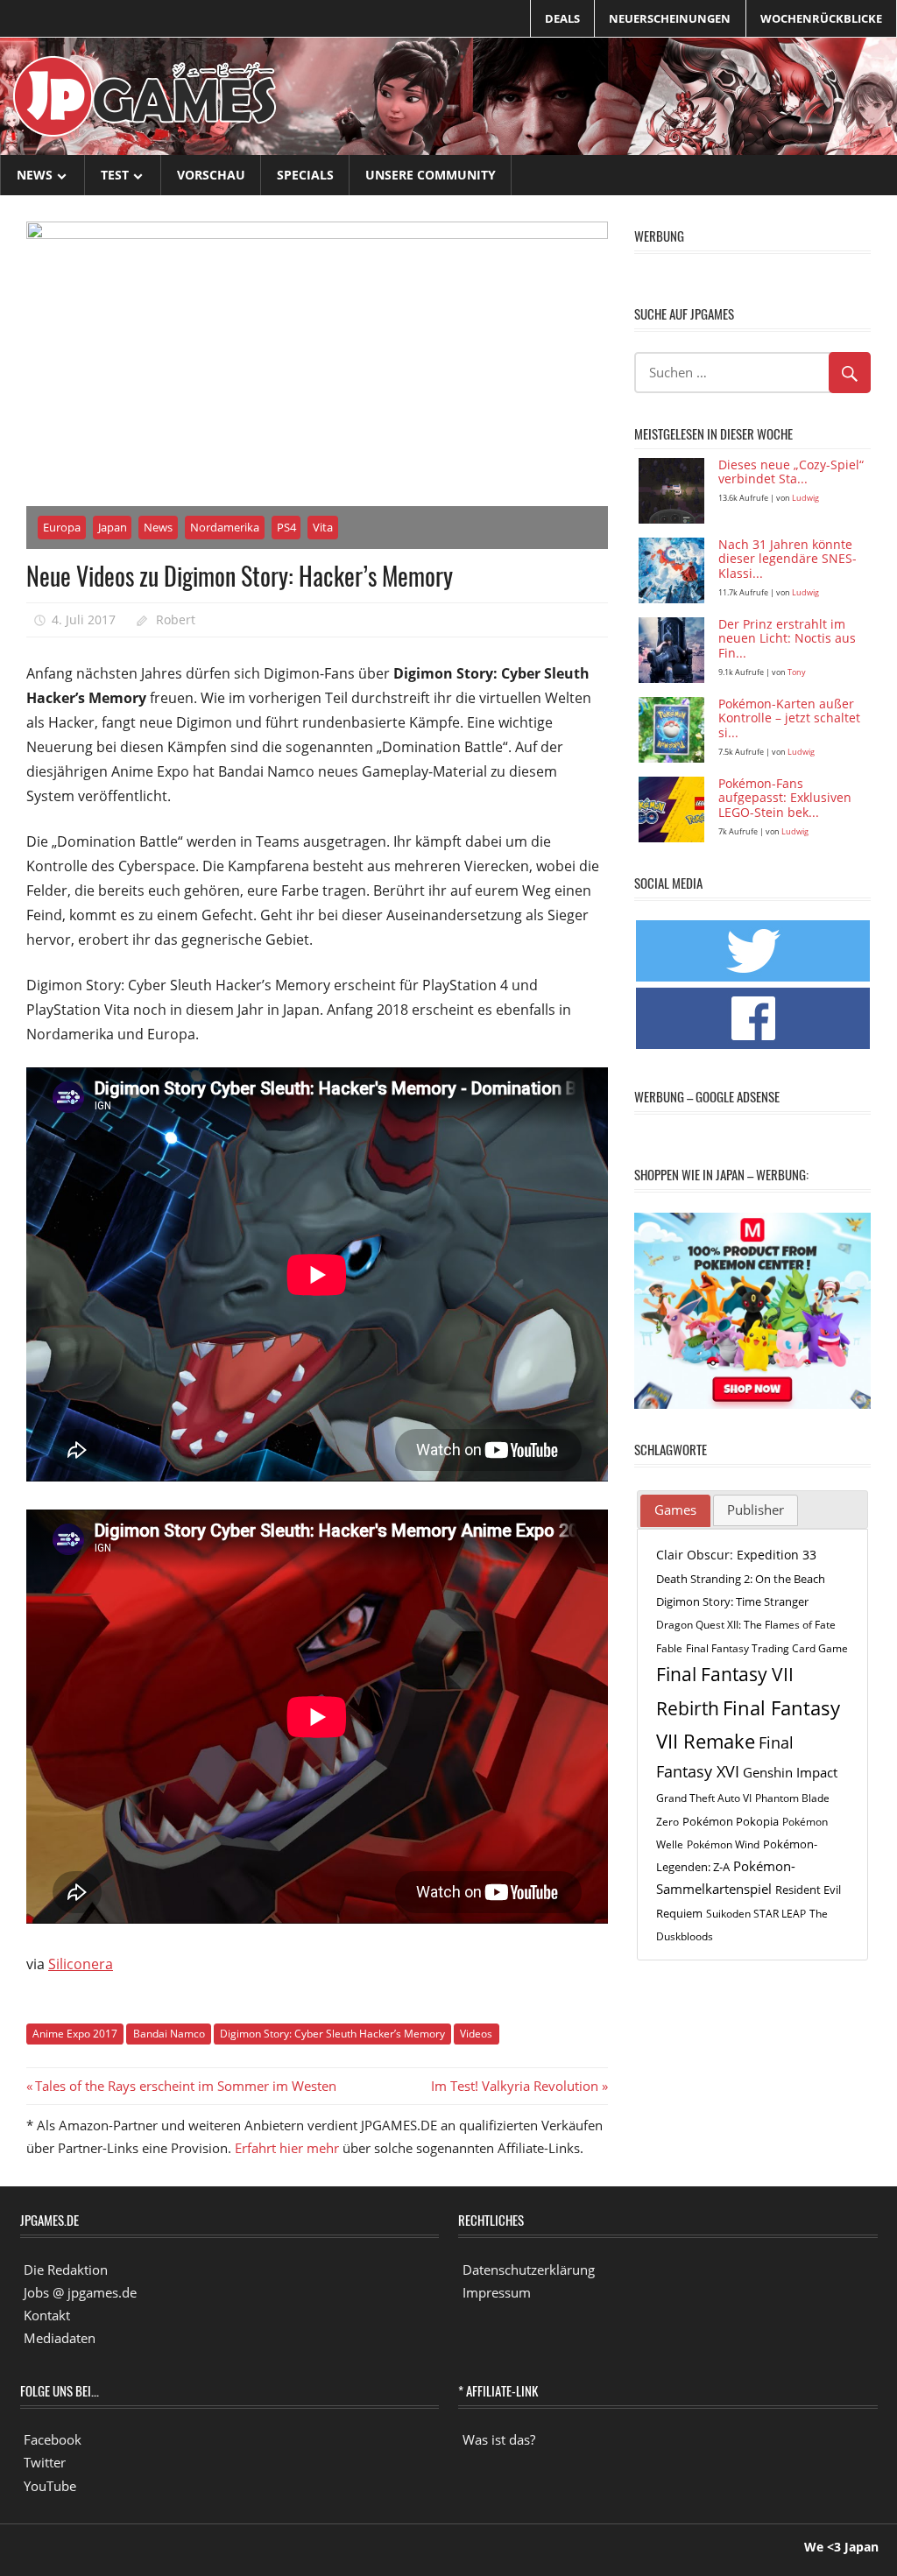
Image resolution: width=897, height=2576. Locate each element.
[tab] (675, 1511)
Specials (305, 175)
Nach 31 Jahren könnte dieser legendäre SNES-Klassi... (788, 560)
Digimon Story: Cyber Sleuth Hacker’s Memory (332, 2034)
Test (115, 175)
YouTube (50, 2486)
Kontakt (47, 2315)
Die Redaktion (66, 2270)
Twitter (45, 2462)
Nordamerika (225, 527)
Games (675, 1510)
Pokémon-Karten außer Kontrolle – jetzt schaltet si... (789, 719)
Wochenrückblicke (821, 18)
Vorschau (211, 175)
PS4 (286, 527)
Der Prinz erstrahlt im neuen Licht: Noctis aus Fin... (787, 640)
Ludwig (805, 498)
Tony (797, 672)
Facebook (53, 2439)
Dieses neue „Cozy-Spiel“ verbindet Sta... (791, 473)
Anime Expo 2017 (75, 2034)
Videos (476, 2034)
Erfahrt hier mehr (287, 2148)
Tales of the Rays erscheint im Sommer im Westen (185, 2086)
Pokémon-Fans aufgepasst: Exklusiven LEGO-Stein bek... (785, 799)
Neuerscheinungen (670, 18)
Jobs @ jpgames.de (80, 2292)
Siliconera (81, 1964)
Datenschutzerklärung (529, 2270)
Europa (62, 527)
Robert (176, 619)
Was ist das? (499, 2439)
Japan (113, 527)
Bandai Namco (169, 2034)
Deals (562, 18)
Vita (323, 527)
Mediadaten (60, 2338)
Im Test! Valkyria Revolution (515, 2086)
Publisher (756, 1510)
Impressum (497, 2292)
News (35, 175)
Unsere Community (431, 175)
